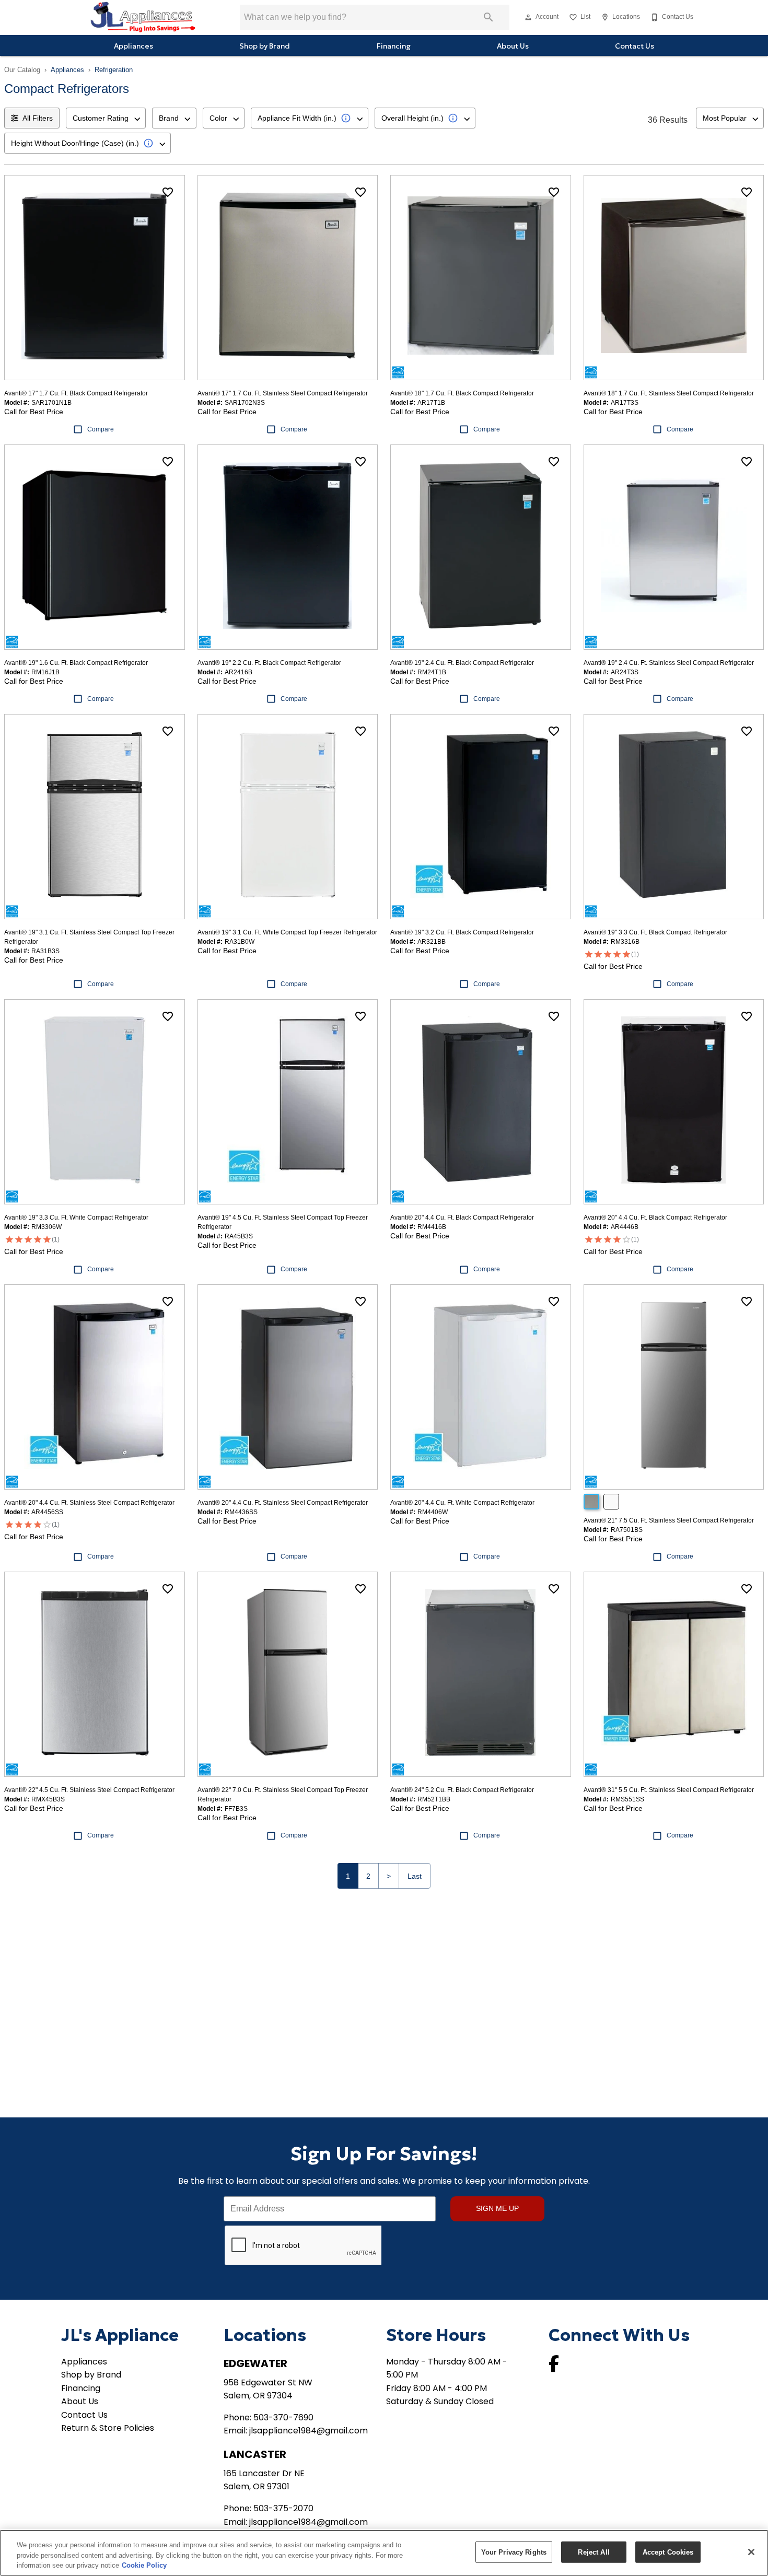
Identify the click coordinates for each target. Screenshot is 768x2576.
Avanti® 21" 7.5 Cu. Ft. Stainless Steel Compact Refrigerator (669, 1520)
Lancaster (255, 2454)
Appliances (133, 46)
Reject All (594, 2552)
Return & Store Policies (108, 2428)
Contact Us (635, 46)
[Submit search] (488, 17)
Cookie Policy (144, 2565)
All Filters (38, 118)
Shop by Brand (265, 46)
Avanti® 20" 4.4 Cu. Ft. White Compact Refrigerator (462, 1503)
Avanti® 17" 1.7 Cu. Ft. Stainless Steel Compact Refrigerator (283, 393)
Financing (394, 46)
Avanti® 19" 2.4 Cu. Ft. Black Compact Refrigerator (462, 663)
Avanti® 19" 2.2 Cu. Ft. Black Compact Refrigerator (269, 663)
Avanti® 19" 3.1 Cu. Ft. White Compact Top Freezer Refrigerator (287, 932)
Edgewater (255, 2363)
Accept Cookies (668, 2552)
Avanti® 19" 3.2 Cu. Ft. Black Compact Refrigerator (462, 932)
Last (415, 1876)
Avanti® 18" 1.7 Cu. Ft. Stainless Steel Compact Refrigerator (669, 393)
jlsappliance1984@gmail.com (309, 2431)
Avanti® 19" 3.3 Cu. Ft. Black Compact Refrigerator (655, 932)
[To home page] (143, 17)
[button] (528, 17)
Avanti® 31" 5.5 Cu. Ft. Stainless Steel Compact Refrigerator (669, 1790)
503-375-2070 (283, 2508)
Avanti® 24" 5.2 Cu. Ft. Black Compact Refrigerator (462, 1790)
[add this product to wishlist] (168, 192)
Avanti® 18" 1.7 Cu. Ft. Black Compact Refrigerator (462, 393)
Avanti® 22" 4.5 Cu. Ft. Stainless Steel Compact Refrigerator (89, 1790)
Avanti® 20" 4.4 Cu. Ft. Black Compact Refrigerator (462, 1217)
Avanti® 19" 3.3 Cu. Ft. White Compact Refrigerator (76, 1217)
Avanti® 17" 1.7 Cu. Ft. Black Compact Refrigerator (76, 393)
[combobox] (106, 118)
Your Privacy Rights (514, 2552)
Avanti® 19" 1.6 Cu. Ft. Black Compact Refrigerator (76, 663)
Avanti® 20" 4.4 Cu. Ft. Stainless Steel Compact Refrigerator (89, 1503)
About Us (513, 46)
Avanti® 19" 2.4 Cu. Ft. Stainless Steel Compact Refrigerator (669, 663)
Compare (101, 429)
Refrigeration (114, 70)
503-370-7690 (283, 2417)
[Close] (751, 2552)
